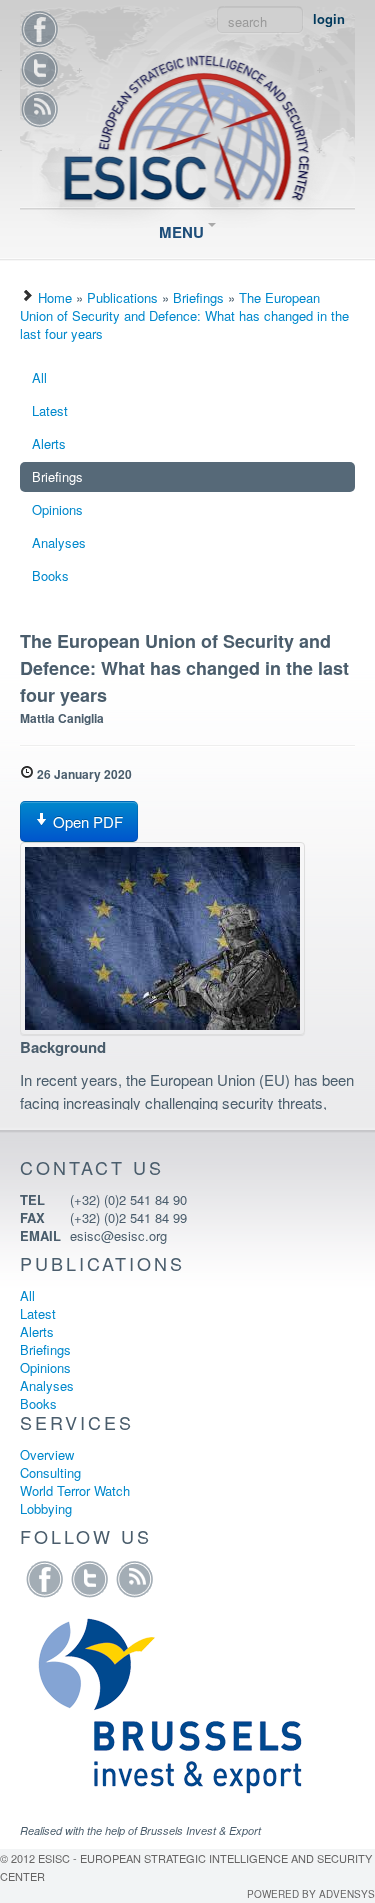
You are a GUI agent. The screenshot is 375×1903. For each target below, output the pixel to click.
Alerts (49, 443)
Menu (183, 232)
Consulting (50, 1472)
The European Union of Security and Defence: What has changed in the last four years (184, 315)
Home (55, 297)
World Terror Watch (75, 1490)
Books (50, 575)
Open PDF (86, 821)
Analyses (59, 542)
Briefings (198, 297)
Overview (47, 1454)
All (39, 377)
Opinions (57, 509)
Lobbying (46, 1508)
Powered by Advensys (311, 1894)
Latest (50, 410)
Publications (122, 297)
